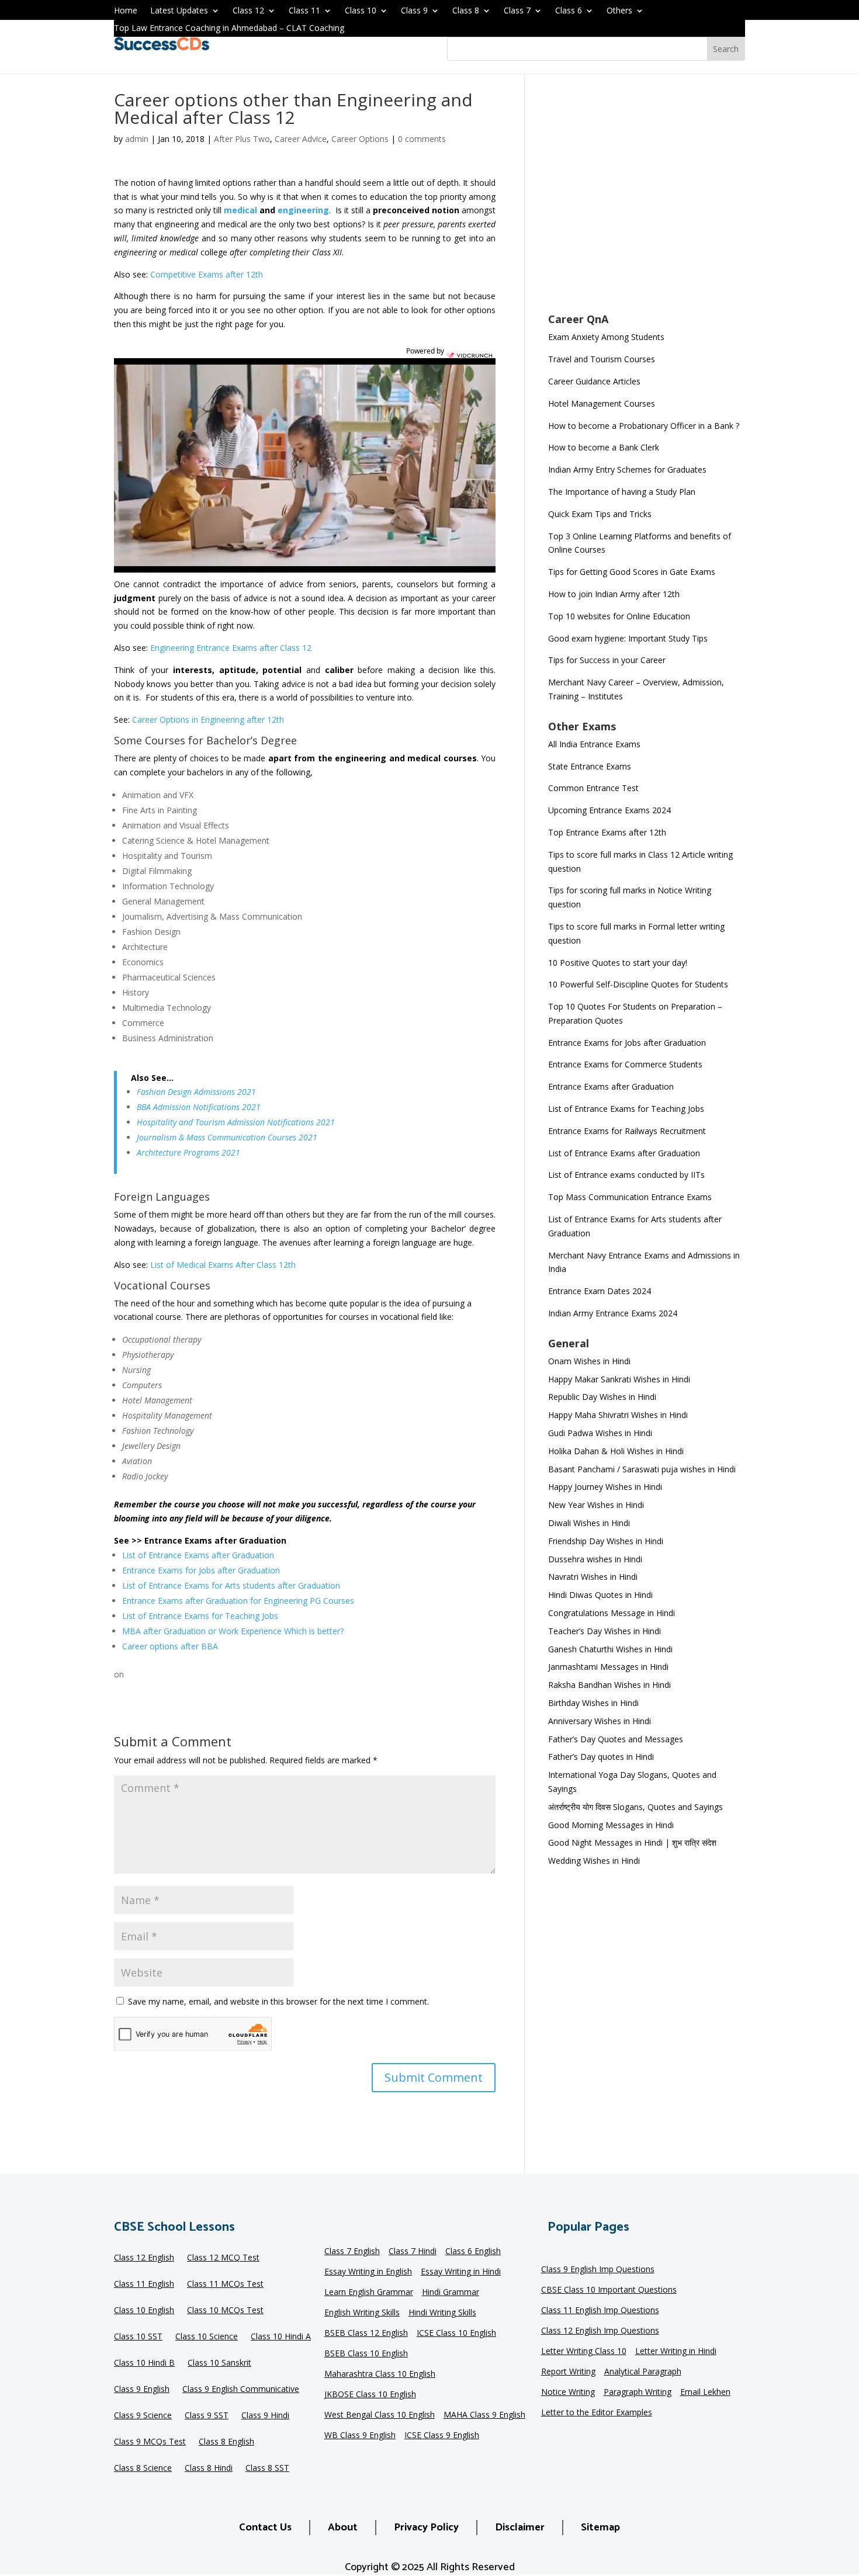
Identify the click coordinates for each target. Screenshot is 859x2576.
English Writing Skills (362, 2313)
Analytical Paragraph (643, 2372)
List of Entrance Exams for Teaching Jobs (200, 1616)
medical (240, 210)
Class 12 (248, 11)
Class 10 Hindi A (281, 2338)
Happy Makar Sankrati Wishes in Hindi (619, 1379)
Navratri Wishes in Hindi (593, 1577)
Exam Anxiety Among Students (606, 337)
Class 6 (569, 11)
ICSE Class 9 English (442, 2436)
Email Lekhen (705, 2393)
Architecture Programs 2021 (188, 1152)
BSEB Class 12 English (366, 2334)
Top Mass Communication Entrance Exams (630, 1197)
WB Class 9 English (360, 2436)
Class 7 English (352, 2252)
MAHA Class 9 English (484, 2415)
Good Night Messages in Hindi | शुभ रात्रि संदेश (632, 1842)
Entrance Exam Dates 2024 (600, 1291)
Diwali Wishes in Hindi (589, 1523)
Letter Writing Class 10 (584, 2352)
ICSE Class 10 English (456, 2334)
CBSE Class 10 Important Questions (609, 2290)
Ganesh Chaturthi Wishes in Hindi (610, 1649)
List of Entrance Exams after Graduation (198, 1555)
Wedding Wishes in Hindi (594, 1861)
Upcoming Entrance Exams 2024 (609, 810)
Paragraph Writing (638, 2393)
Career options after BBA (170, 1646)
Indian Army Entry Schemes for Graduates (627, 469)
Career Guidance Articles (594, 381)
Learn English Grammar (369, 2293)
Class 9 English (142, 2390)
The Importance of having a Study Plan (622, 492)
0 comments (422, 139)
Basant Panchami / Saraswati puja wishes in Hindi (642, 1469)
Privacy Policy (426, 2528)
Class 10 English (144, 2311)
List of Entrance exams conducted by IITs (626, 1175)
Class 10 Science (207, 2338)
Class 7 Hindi (413, 2252)
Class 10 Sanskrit (219, 2364)
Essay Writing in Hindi (461, 2272)
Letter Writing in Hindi (676, 2352)
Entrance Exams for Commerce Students (625, 1064)
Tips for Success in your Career (607, 660)
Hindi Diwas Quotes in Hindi (602, 1595)
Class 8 (466, 11)
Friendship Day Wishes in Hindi (606, 1541)
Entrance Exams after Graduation (611, 1086)
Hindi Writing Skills (442, 2313)
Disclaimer (520, 2528)
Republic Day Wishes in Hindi (602, 1397)
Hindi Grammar (451, 2293)
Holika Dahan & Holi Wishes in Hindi (616, 1451)
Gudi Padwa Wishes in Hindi (600, 1433)
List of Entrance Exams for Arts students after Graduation (231, 1585)
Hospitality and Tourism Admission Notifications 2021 (236, 1122)
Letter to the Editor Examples (597, 2413)
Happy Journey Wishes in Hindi (605, 1487)
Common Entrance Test (593, 788)
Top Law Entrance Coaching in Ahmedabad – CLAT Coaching (229, 29)
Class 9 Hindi (265, 2416)
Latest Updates (179, 11)
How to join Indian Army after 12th (614, 594)
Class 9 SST (207, 2416)
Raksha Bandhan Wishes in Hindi (609, 1685)
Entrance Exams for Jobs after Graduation (201, 1570)
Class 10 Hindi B (144, 2364)
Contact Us (265, 2528)
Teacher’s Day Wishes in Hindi (605, 1631)
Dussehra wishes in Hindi (595, 1559)
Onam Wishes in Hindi (589, 1361)
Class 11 (304, 11)
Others (619, 11)
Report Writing (568, 2372)
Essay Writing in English (368, 2272)
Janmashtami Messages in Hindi (608, 1667)
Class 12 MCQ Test (223, 2259)
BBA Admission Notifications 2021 (199, 1107)
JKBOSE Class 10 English (370, 2395)
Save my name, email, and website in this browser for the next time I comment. (278, 2001)
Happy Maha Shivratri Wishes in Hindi (618, 1415)
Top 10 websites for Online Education (619, 616)
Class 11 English (144, 2285)
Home (126, 11)
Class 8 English (226, 2443)
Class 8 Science (143, 2469)
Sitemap (600, 2528)
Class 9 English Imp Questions (598, 2270)
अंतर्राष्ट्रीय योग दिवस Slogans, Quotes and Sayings (635, 1807)
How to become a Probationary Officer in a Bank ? (644, 426)
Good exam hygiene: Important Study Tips (628, 638)
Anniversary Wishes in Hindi (600, 1721)
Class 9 (414, 11)
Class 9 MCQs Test (150, 2443)
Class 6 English (473, 2252)
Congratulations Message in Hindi (612, 1613)
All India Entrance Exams (594, 744)
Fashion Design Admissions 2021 (196, 1092)
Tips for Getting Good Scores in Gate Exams (632, 572)
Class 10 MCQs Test (225, 2311)
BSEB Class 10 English (366, 2354)
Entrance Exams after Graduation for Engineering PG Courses (238, 1601)
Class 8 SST (267, 2469)
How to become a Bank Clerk (604, 447)
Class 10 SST (138, 2338)
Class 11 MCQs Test (225, 2285)
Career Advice (301, 139)
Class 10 (361, 11)
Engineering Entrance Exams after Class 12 (231, 648)
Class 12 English (144, 2259)
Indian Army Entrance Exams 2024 (613, 1313)
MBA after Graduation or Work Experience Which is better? (233, 1631)
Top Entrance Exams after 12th (607, 832)
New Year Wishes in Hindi (596, 1505)
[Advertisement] (647, 201)
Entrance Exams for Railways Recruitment (627, 1131)
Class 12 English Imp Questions (600, 2331)
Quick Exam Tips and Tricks (600, 514)
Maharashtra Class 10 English (380, 2374)
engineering (303, 210)
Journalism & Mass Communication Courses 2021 (227, 1137)
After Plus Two (242, 139)
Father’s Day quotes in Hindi (601, 1757)
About (343, 2528)
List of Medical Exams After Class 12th (223, 1265)
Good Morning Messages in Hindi (611, 1825)
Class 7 (517, 11)
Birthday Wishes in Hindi (593, 1703)
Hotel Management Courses (602, 403)
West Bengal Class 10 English (380, 2415)
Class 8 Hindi (209, 2469)
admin (137, 139)
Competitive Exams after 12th (207, 274)
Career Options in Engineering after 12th (208, 720)
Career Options (360, 139)
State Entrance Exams (590, 766)
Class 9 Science (143, 2416)
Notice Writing (568, 2393)
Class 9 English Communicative (241, 2390)
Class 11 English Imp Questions (600, 2311)
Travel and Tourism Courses (602, 359)
